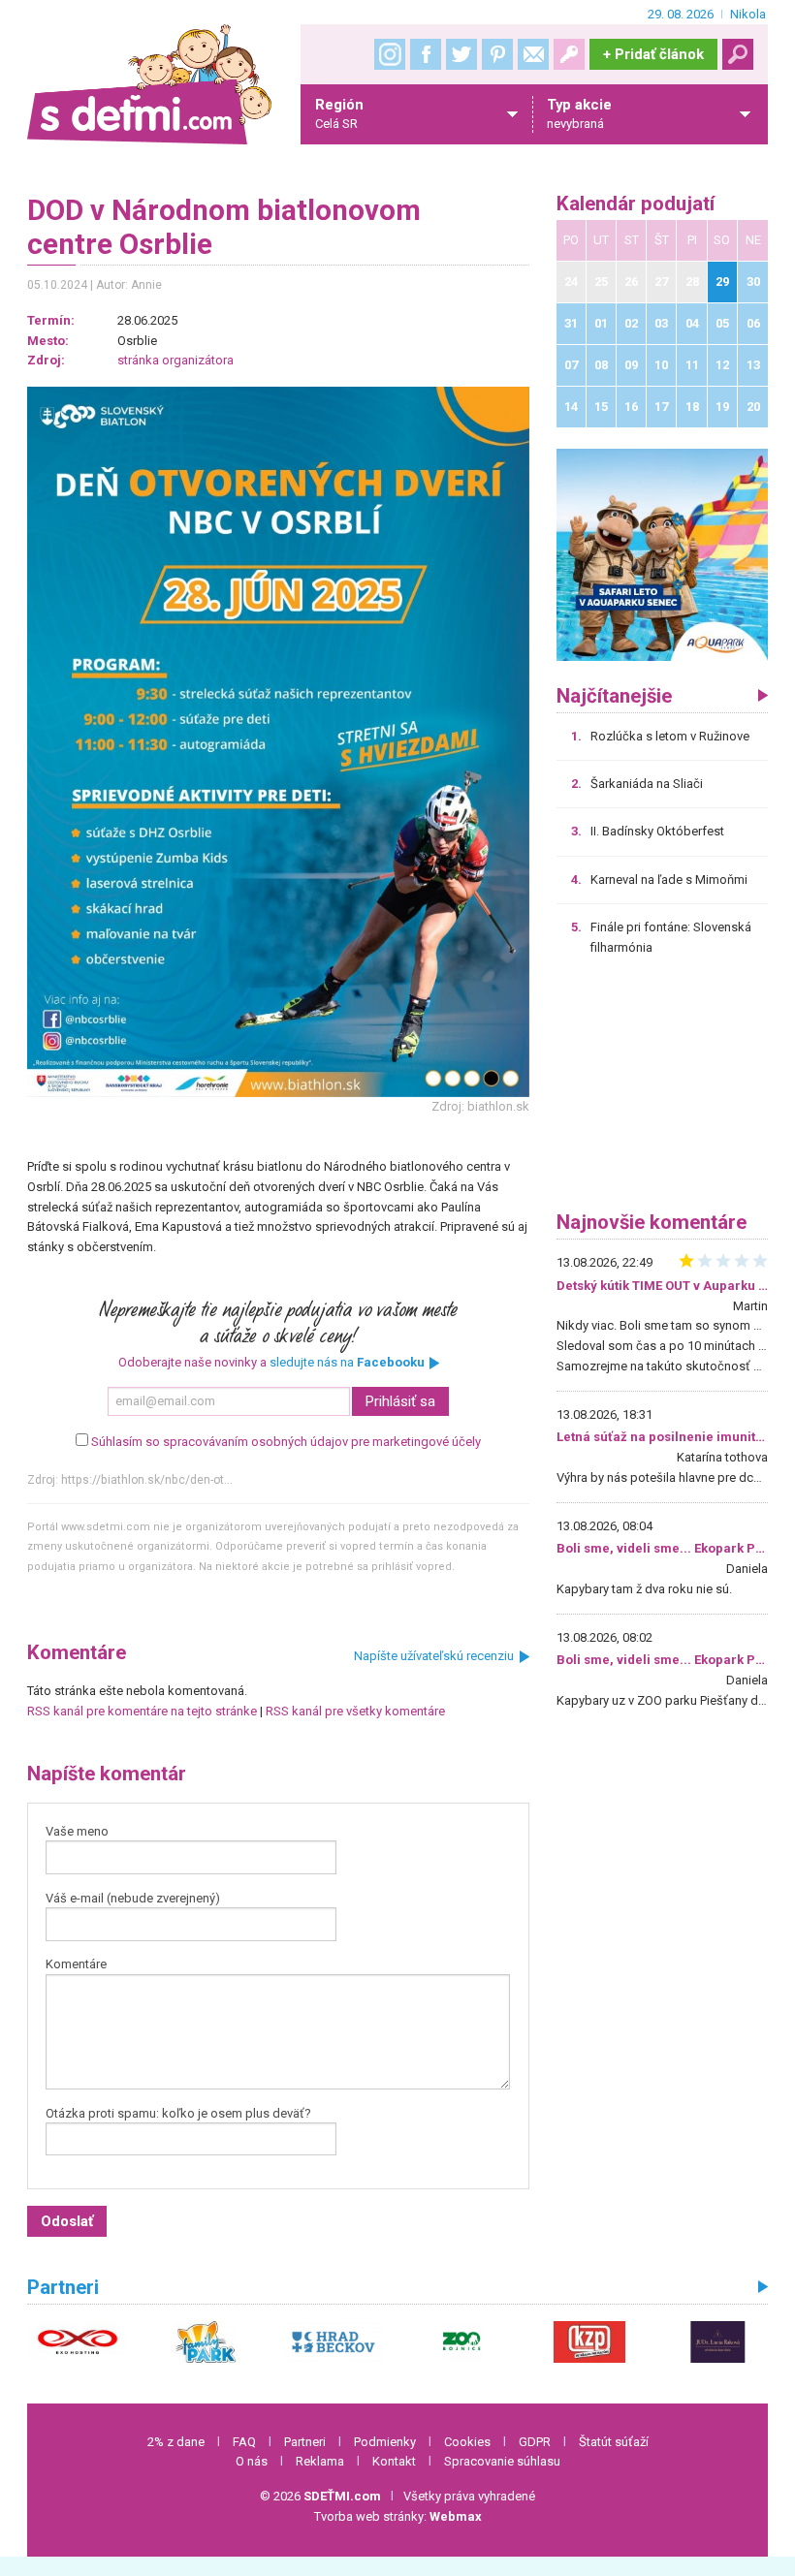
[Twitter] (461, 54)
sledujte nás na (347, 1362)
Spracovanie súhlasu (502, 2461)
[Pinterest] (497, 54)
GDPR (535, 2442)
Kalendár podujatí (636, 204)
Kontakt (394, 2461)
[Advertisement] (663, 1090)
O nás (252, 2461)
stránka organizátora (175, 360)
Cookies (467, 2442)
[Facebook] (426, 54)
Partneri (305, 2442)
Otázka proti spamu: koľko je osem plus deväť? (178, 2113)
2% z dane (176, 2442)
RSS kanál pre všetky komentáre (355, 1711)
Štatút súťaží (614, 2442)
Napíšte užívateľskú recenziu (434, 1656)
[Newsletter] (533, 54)
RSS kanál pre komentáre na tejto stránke (142, 1711)
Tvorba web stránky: (398, 2516)
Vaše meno (77, 1831)
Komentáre (76, 1964)
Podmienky (385, 2442)
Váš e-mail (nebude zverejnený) (133, 1898)
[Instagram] (390, 54)
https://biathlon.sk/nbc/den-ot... (147, 1480)
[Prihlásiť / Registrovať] (569, 54)
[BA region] (663, 554)
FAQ (244, 2442)
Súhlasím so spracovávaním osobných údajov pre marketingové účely (286, 1442)
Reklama (320, 2461)
